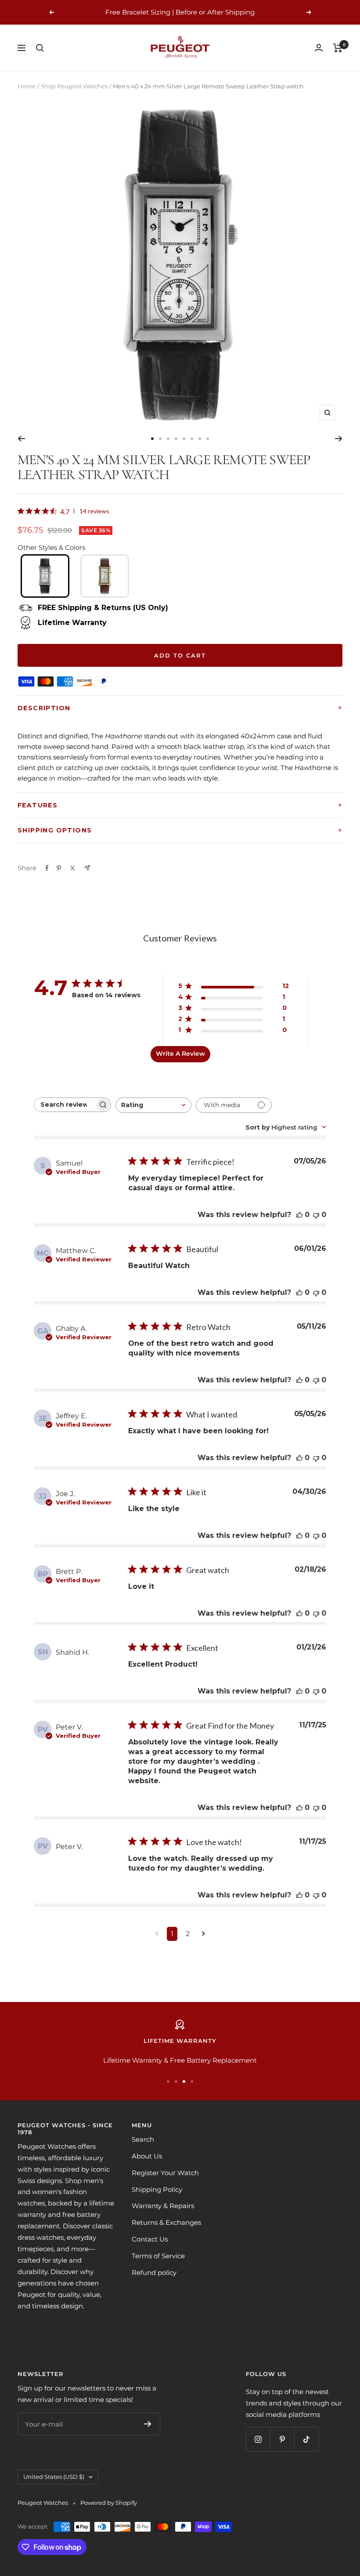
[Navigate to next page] (203, 1934)
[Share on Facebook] (47, 868)
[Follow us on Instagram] (258, 2439)
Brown (105, 576)
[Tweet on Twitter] (73, 868)
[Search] (40, 48)
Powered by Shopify (109, 2503)
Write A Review (180, 1054)
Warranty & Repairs (163, 2206)
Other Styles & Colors (51, 547)
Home (27, 86)
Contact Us (150, 2239)
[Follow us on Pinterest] (282, 2439)
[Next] (339, 439)
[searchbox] (65, 1105)
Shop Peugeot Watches (74, 86)
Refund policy (154, 2273)
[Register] (148, 2424)
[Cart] (338, 48)
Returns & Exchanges (166, 2222)
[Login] (319, 48)
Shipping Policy (157, 2189)
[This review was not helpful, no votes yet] (316, 1215)
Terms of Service (158, 2256)
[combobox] (153, 1105)
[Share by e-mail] (87, 868)
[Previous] (21, 439)
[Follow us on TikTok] (306, 2439)
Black (45, 576)
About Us (147, 2156)
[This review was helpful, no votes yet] (299, 1215)
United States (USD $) (54, 2477)
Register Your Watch (165, 2173)
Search (143, 2139)
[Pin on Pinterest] (59, 868)
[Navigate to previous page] (157, 1934)
